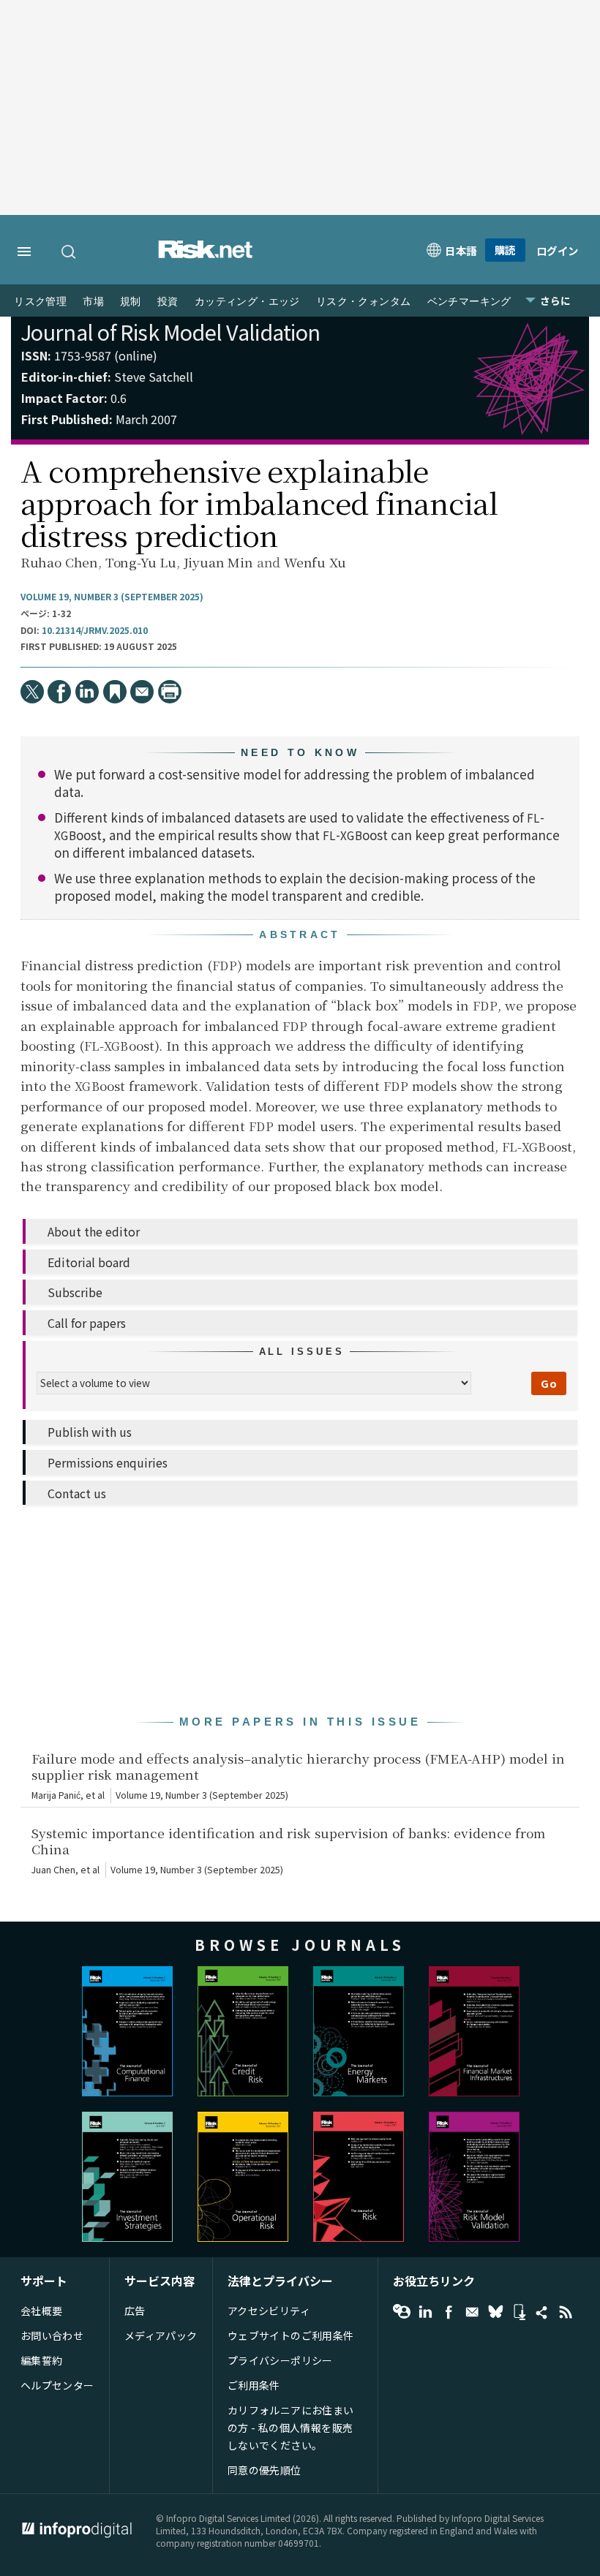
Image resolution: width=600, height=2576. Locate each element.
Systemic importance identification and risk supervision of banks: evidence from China (288, 1841)
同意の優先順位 (265, 2470)
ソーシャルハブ (542, 2312)
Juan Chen (53, 1870)
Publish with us (90, 1432)
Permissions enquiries (108, 1462)
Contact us (77, 1493)
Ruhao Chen (59, 562)
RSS (566, 2312)
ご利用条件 (254, 2385)
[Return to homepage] (206, 254)
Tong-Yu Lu (141, 562)
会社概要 (42, 2311)
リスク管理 (40, 302)
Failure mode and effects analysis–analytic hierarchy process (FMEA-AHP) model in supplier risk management (298, 1767)
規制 (131, 302)
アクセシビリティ (269, 2311)
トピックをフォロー (402, 2312)
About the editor (94, 1231)
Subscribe (75, 1292)
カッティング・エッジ (247, 302)
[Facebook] (59, 692)
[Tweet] (32, 692)
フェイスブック (449, 2312)
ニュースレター (472, 2312)
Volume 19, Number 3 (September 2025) (112, 597)
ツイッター (495, 2312)
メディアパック (161, 2335)
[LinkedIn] (87, 692)
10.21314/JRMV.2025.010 (95, 630)
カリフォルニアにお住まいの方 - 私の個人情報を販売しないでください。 (291, 2428)
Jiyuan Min (218, 562)
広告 (135, 2311)
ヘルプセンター (57, 2385)
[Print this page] (170, 692)
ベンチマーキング (469, 302)
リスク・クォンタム (364, 302)
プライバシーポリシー (280, 2360)
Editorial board (89, 1262)
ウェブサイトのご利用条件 (291, 2335)
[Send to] (142, 692)
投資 (168, 302)
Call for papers (87, 1323)
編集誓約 (42, 2360)
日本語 (461, 250)
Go (549, 1383)
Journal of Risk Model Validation (170, 332)
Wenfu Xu (315, 562)
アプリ (519, 2312)
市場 (93, 302)
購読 (505, 250)
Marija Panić (56, 1795)
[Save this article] (115, 692)
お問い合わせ (52, 2335)
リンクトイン (425, 2312)
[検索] (70, 252)
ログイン (558, 250)
